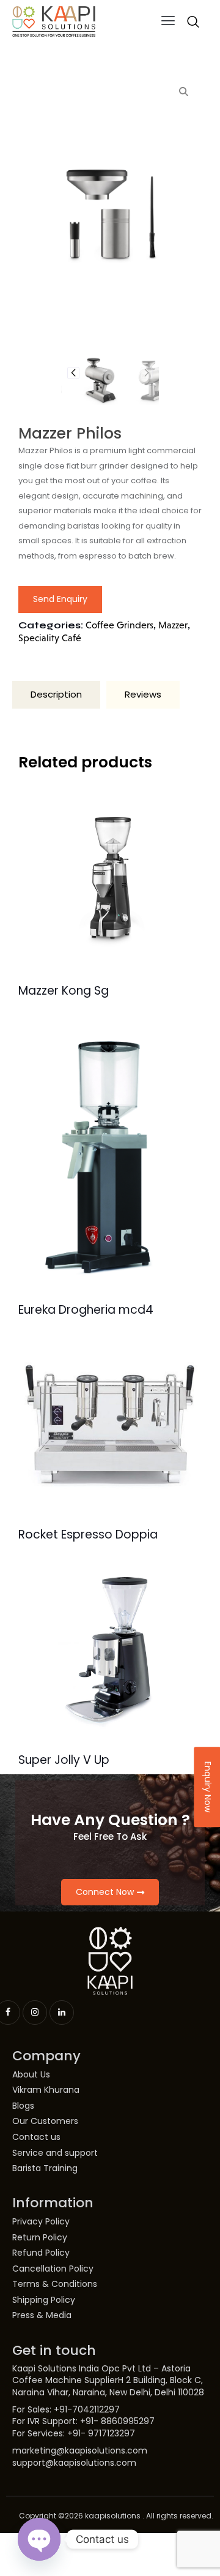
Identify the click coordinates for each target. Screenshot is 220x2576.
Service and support (55, 2153)
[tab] (56, 695)
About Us (31, 2075)
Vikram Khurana (46, 2090)
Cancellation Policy (53, 2269)
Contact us (36, 2137)
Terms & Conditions (55, 2284)
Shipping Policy (44, 2300)
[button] (168, 21)
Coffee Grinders (119, 625)
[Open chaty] (39, 2539)
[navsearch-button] (193, 21)
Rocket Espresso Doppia (88, 1535)
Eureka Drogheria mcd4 (86, 1310)
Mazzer (173, 625)
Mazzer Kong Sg (64, 991)
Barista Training (45, 2168)
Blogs (23, 2106)
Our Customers (45, 2121)
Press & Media (42, 2315)
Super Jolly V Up (64, 1761)
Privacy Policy (41, 2222)
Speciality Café (50, 638)
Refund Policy (41, 2253)
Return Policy (40, 2238)
